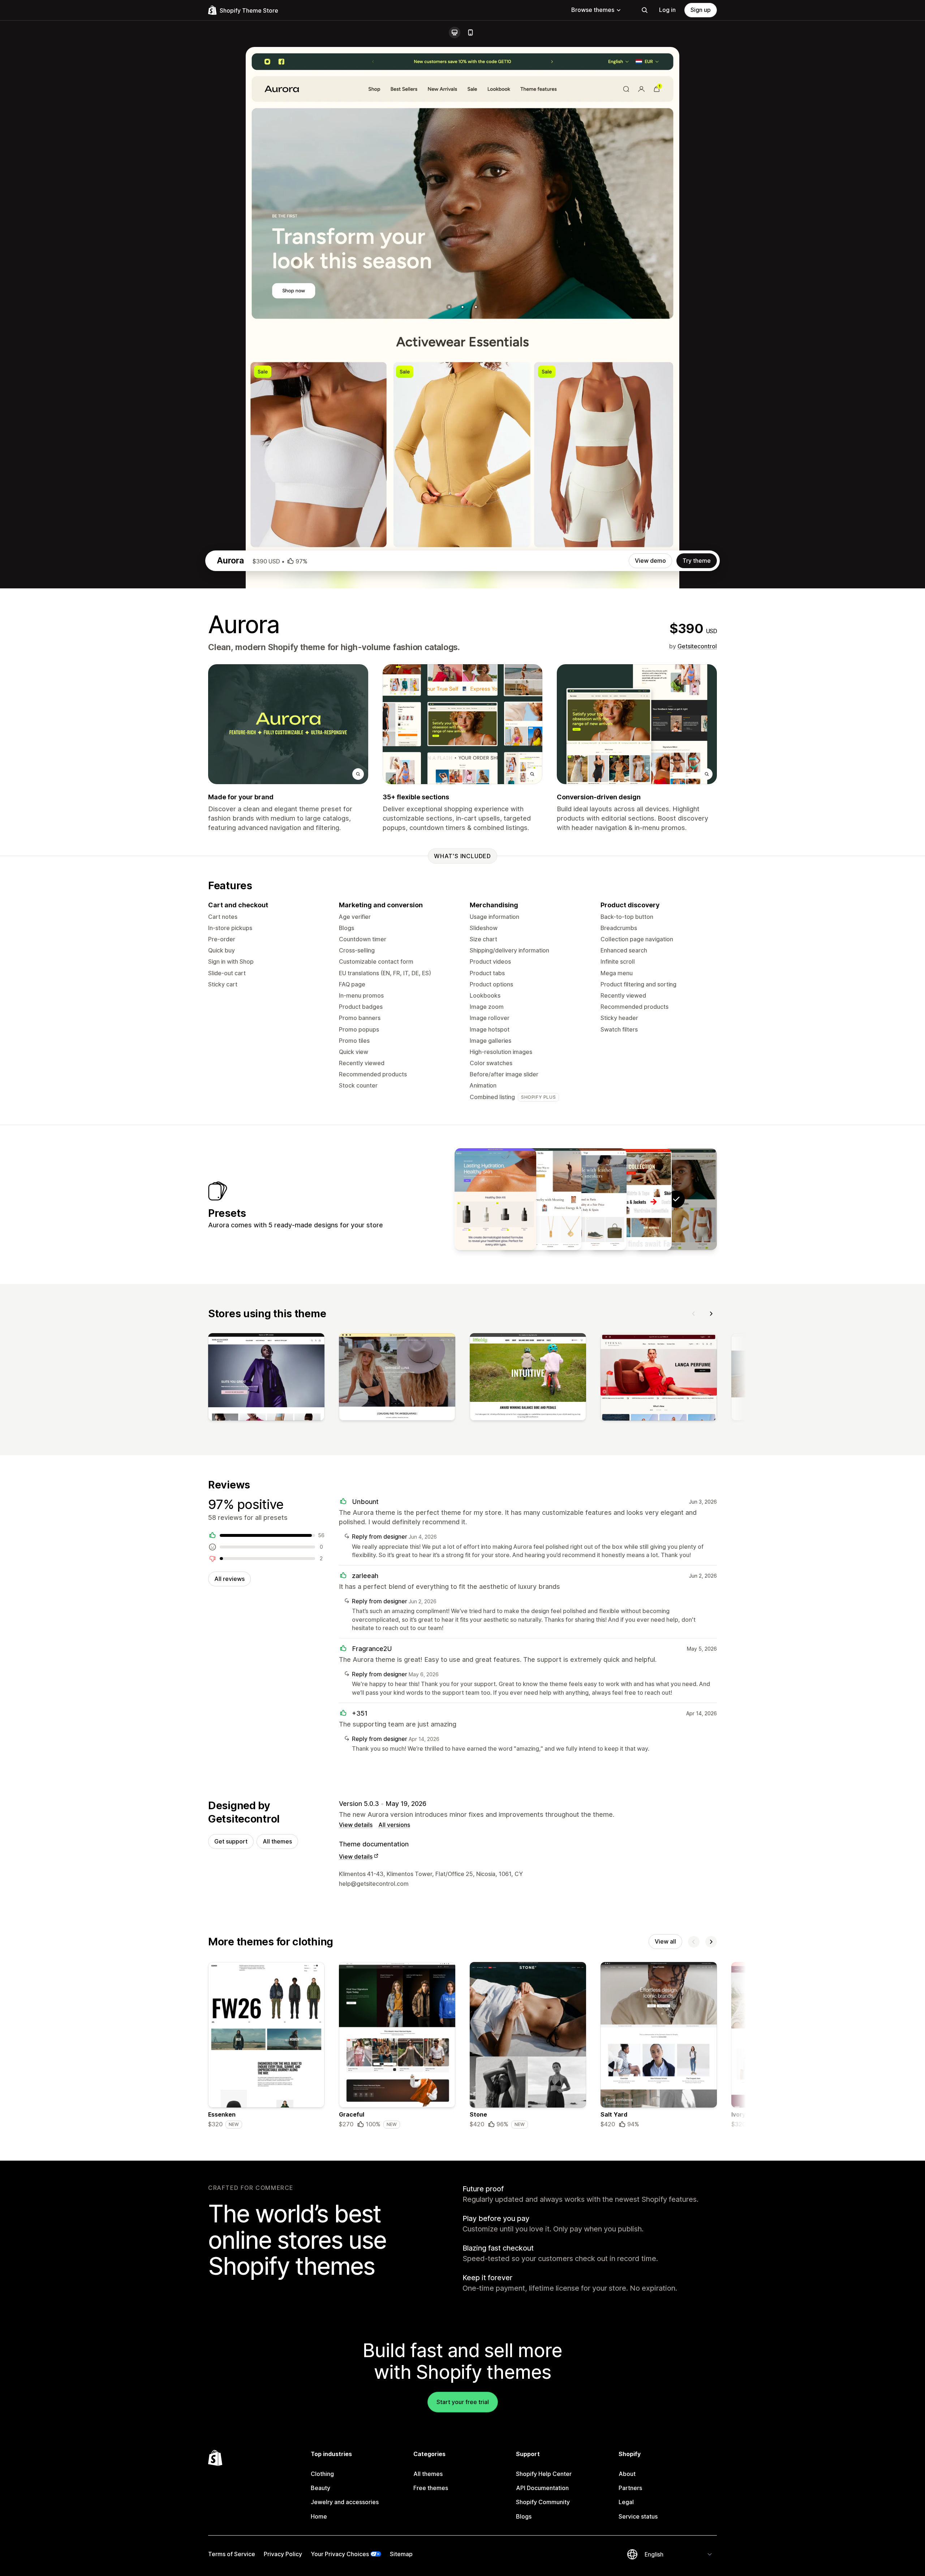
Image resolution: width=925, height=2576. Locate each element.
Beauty (320, 2488)
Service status (638, 2516)
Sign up (701, 10)
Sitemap (401, 2554)
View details (356, 1825)
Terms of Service (232, 2554)
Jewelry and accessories (345, 2502)
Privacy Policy (283, 2554)
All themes (277, 1841)
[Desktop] (455, 33)
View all (665, 1941)
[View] (266, 1378)
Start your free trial (463, 2402)
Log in (667, 10)
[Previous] (694, 1314)
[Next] (711, 1314)
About (627, 2474)
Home (319, 2516)
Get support (231, 1841)
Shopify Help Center (544, 2474)
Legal (626, 2502)
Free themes (431, 2488)
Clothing (322, 2474)
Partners (630, 2488)
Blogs (524, 2516)
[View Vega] (586, 1199)
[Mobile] (470, 33)
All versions (394, 1825)
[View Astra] (495, 1199)
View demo (650, 561)
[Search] (645, 10)
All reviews (229, 1579)
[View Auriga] (631, 1199)
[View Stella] (541, 1199)
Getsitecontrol (697, 646)
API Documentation (542, 2488)
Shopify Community (543, 2502)
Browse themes (593, 10)
